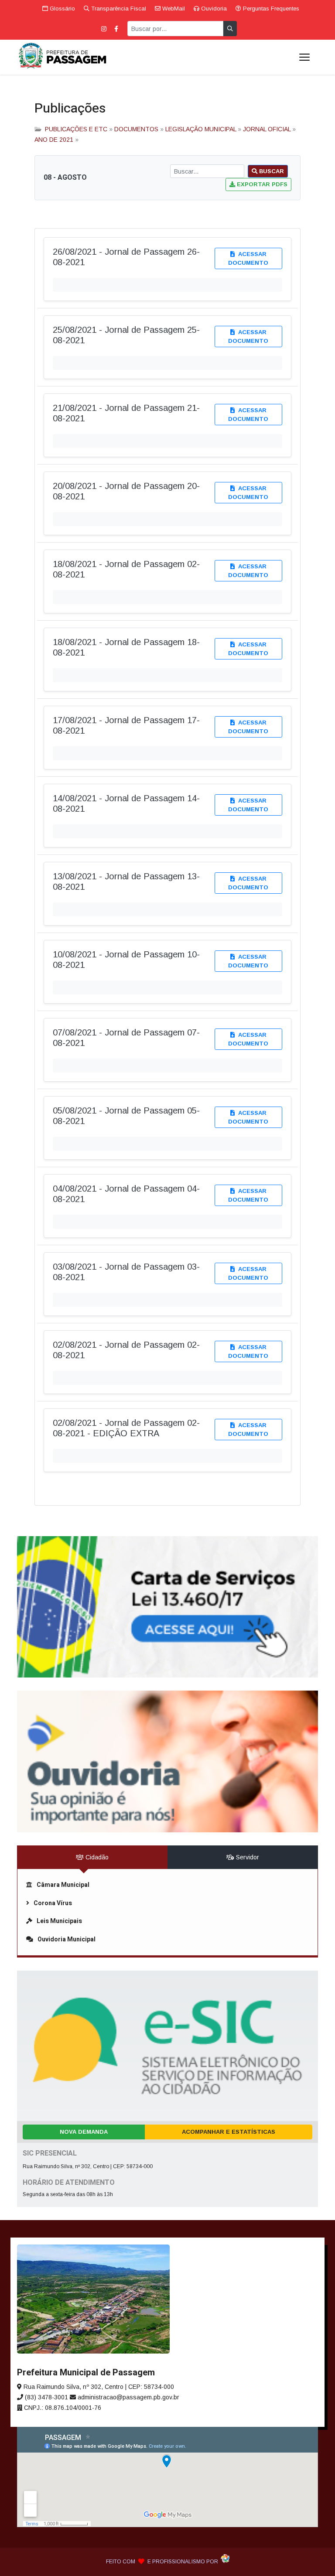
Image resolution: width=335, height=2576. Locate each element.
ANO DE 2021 (54, 140)
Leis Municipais (59, 1921)
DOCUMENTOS (136, 129)
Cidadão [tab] (96, 1857)
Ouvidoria (213, 9)
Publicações (70, 109)
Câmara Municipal (63, 1885)
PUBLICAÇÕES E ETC (76, 129)
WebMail (173, 9)
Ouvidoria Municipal (67, 1939)
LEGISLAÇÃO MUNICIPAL (201, 129)
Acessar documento (248, 258)
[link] (167, 1607)
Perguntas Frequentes (270, 9)
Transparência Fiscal (118, 9)
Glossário (62, 9)
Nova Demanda (84, 2132)
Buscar (271, 171)
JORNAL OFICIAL (267, 129)
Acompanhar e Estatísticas (229, 2132)
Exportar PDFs (261, 184)
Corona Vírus (53, 1903)
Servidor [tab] (247, 1857)
